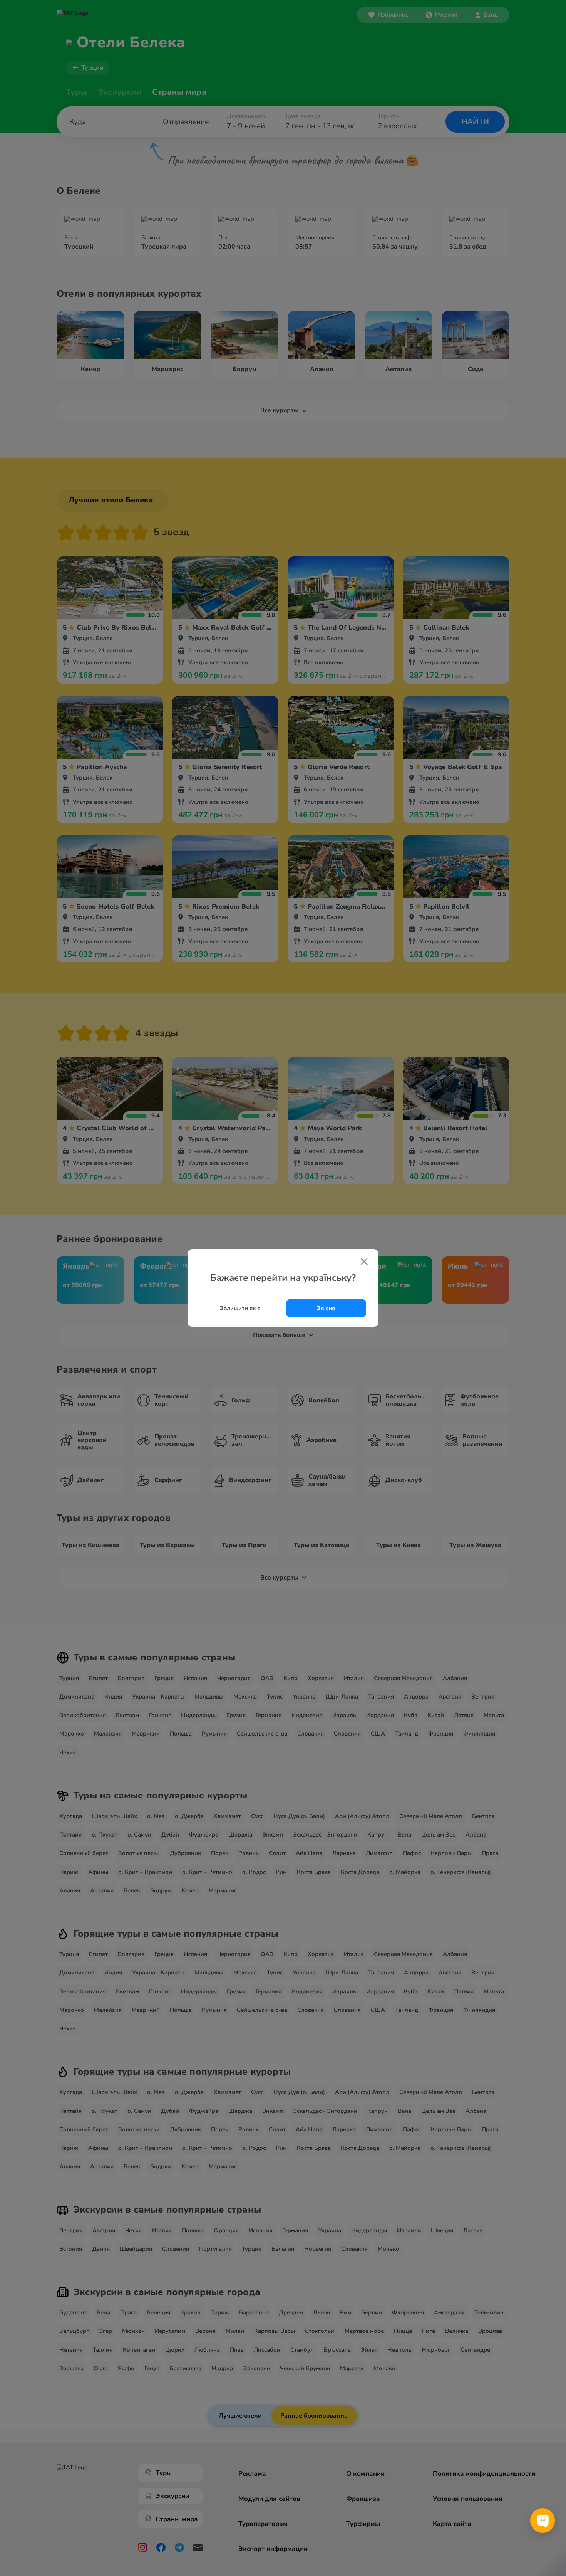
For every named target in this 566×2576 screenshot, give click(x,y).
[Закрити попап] (364, 1262)
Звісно (326, 1308)
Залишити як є (240, 1308)
